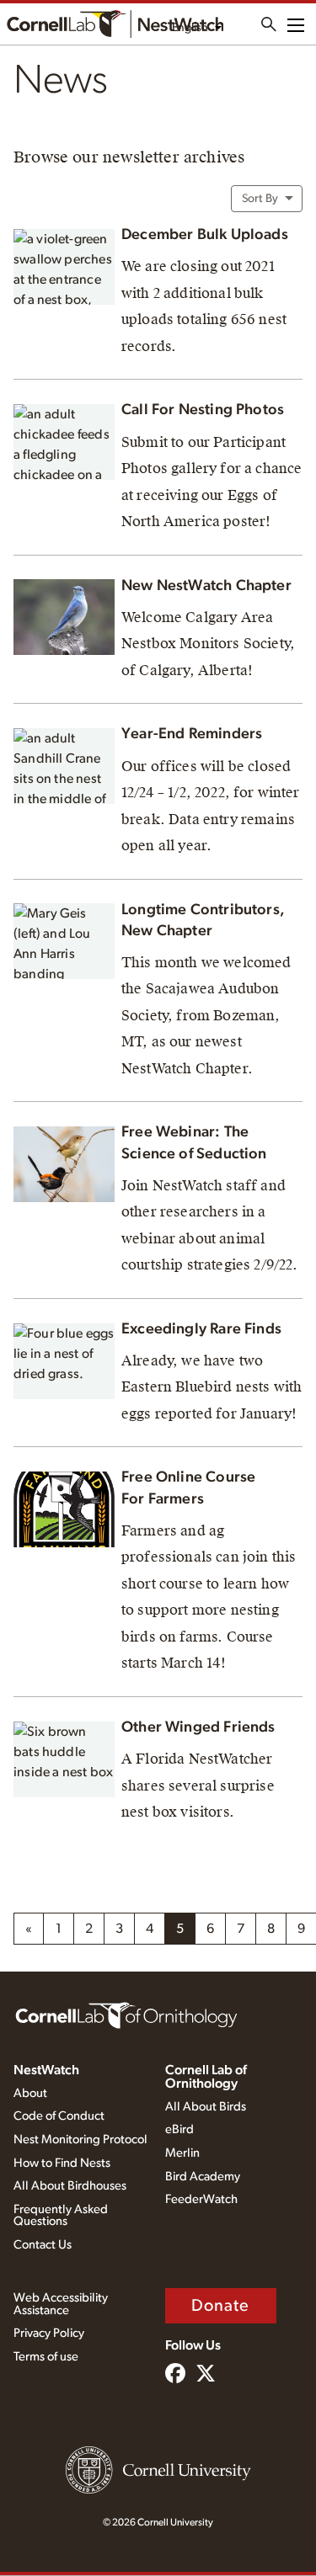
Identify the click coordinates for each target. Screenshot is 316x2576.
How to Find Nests (62, 2163)
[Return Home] (115, 24)
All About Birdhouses (70, 2186)
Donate (221, 2306)
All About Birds (206, 2107)
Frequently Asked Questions (61, 2216)
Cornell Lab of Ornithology (206, 2077)
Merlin (182, 2153)
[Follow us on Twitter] (206, 2375)
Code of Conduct (59, 2116)
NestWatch (46, 2070)
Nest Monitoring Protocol (80, 2140)
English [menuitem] (190, 28)
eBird (179, 2129)
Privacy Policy (49, 2333)
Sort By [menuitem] (260, 199)
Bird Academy (203, 2177)
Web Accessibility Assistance (61, 2304)
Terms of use (46, 2357)
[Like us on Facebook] (175, 2375)
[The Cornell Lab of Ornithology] (126, 2014)
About (30, 2093)
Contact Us (43, 2245)
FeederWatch (201, 2199)
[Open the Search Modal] (269, 24)
